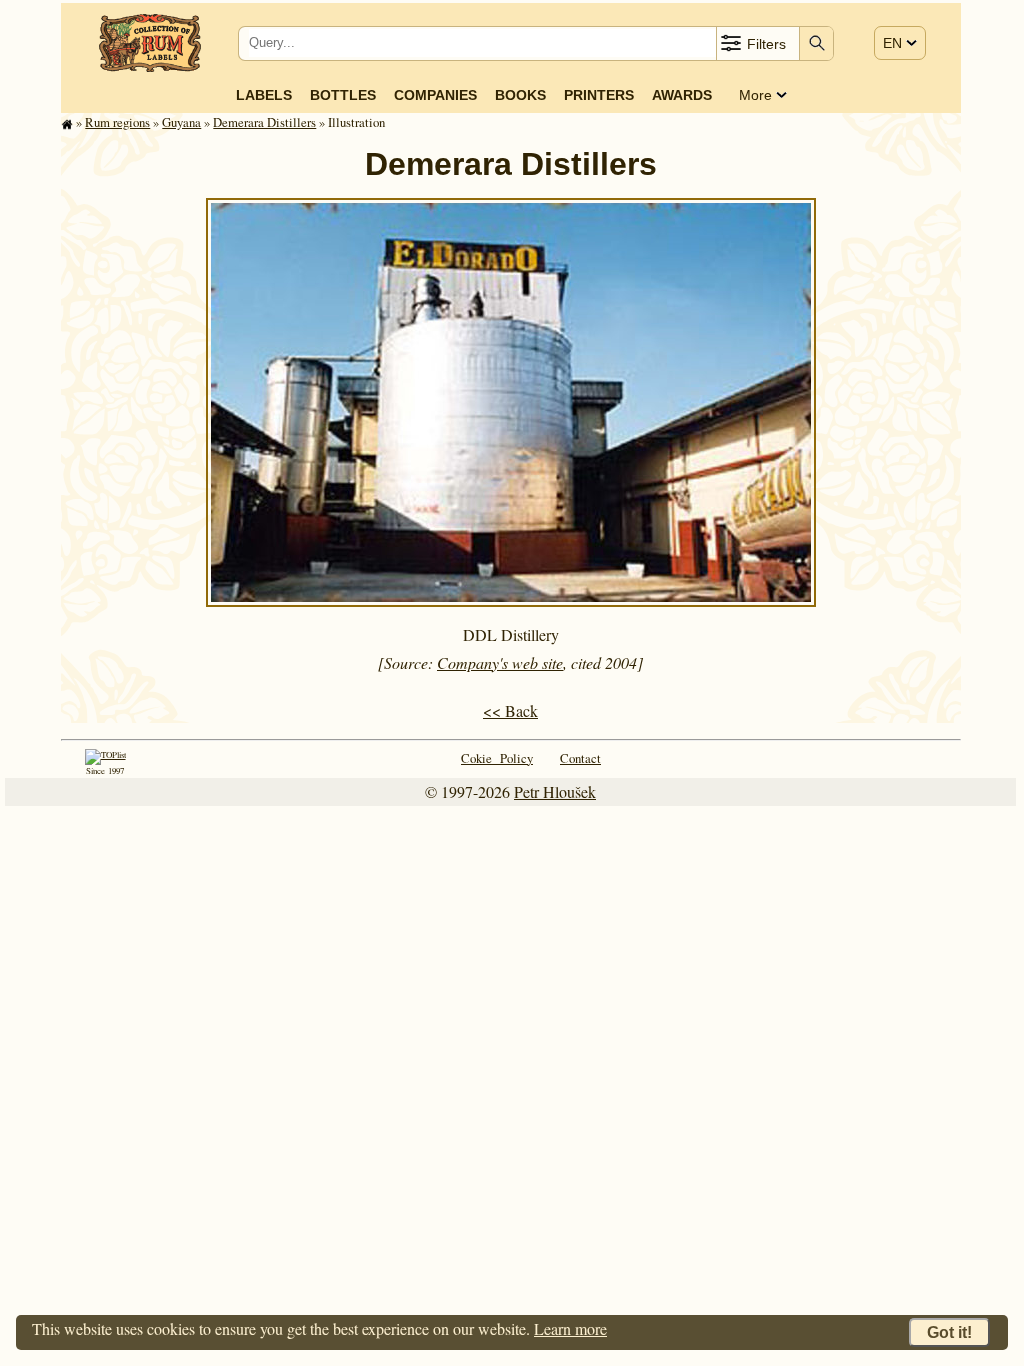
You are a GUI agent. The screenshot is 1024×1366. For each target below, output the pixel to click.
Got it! (949, 1332)
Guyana (181, 122)
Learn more (570, 1328)
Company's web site (500, 662)
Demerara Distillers (264, 122)
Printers (599, 95)
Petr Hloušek (555, 791)
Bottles (343, 95)
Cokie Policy (497, 758)
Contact (580, 758)
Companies (435, 95)
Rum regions (117, 122)
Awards (682, 95)
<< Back (510, 710)
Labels (264, 95)
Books (520, 95)
